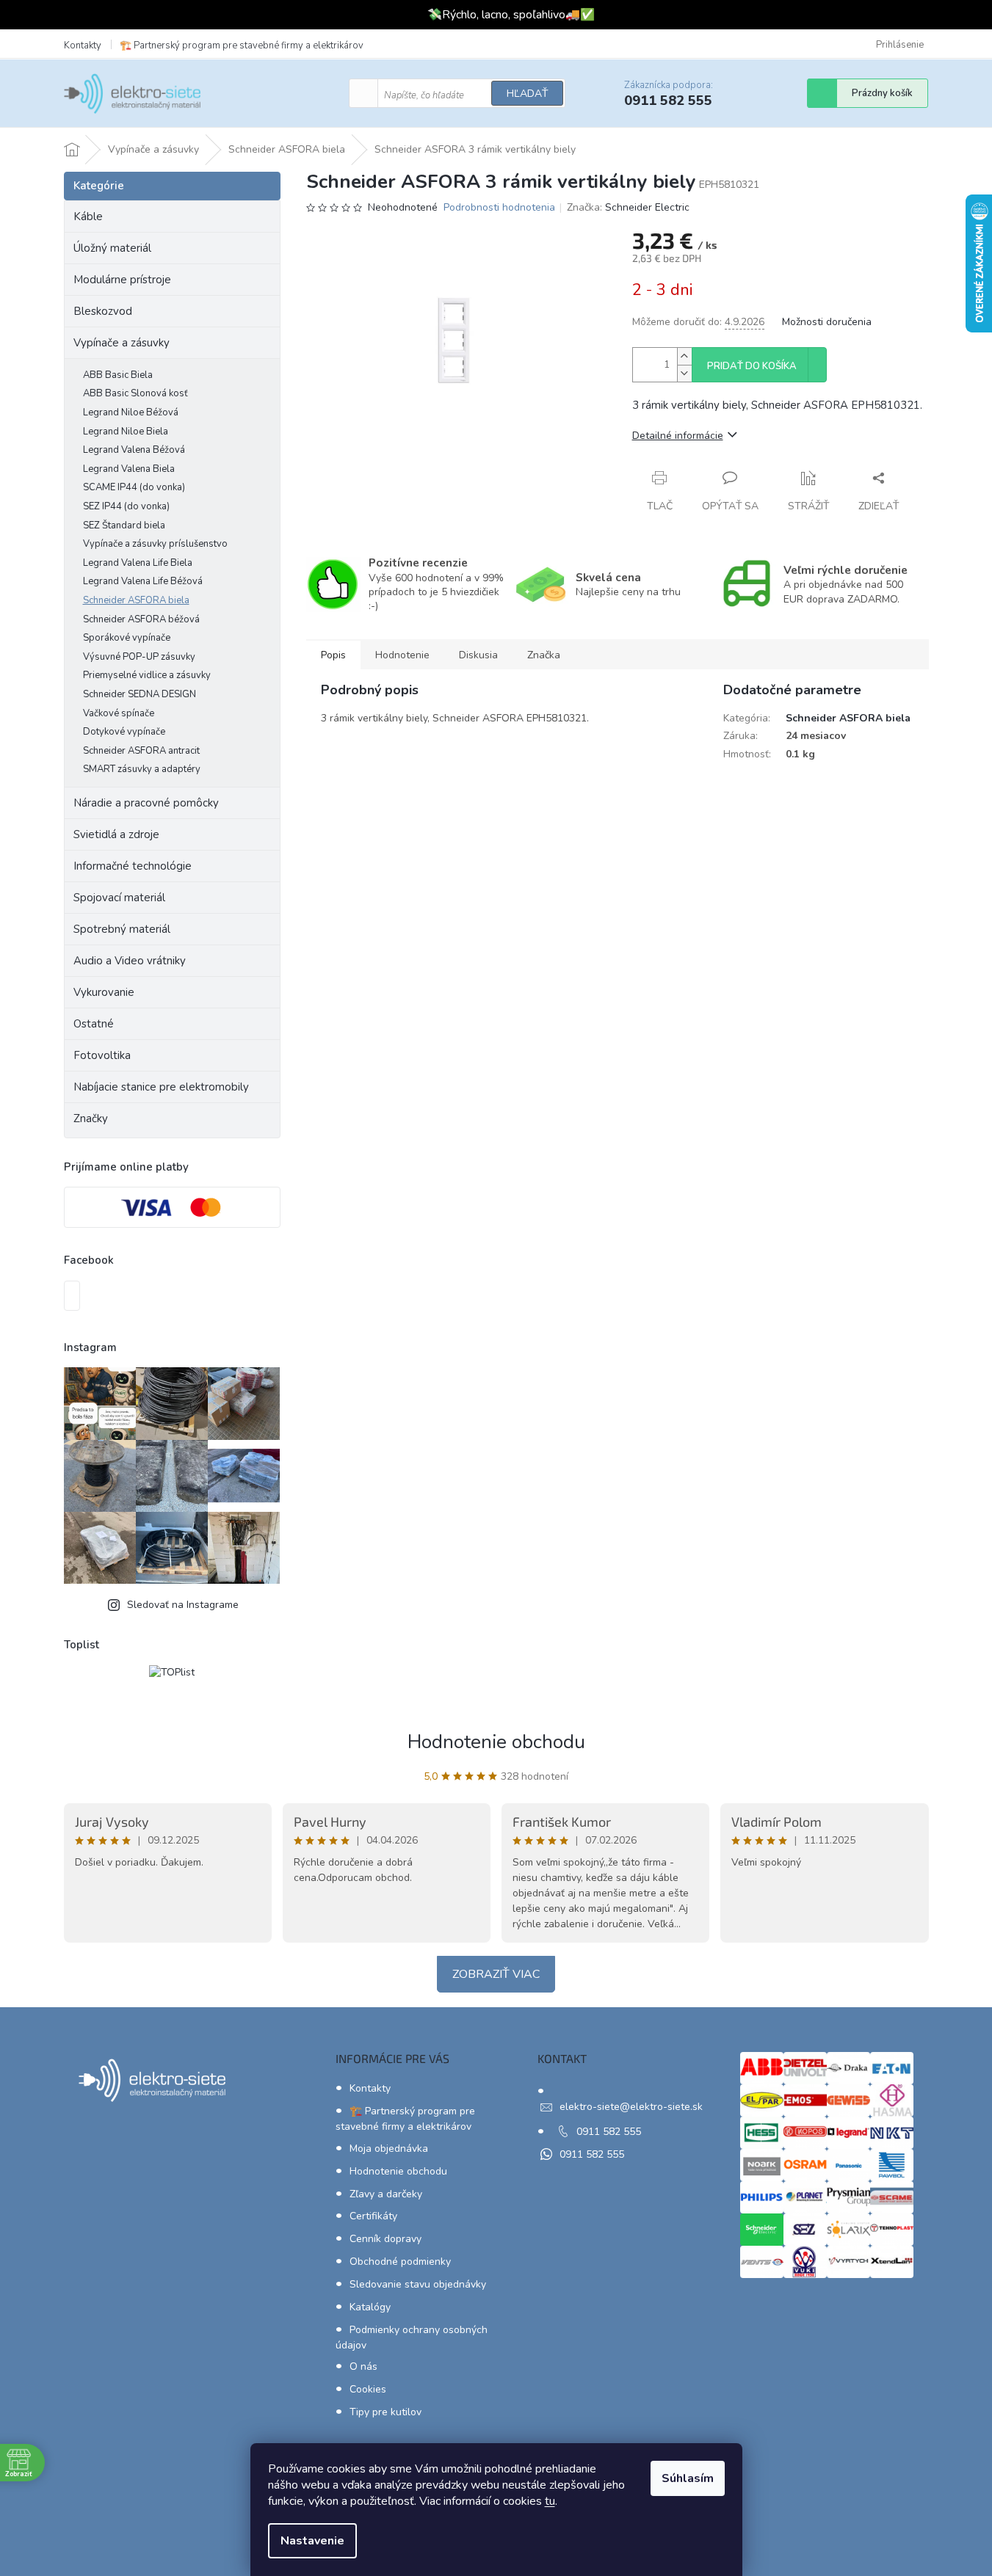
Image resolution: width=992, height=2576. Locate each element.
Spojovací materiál (119, 898)
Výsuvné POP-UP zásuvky (139, 657)
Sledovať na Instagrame (183, 1605)
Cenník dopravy (385, 2239)
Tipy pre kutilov (385, 2412)
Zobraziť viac (496, 1974)
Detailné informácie (678, 436)
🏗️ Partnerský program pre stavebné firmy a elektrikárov (242, 46)
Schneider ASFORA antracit (141, 751)
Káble (88, 217)
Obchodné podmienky (400, 2262)
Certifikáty (373, 2216)
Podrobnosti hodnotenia (499, 207)
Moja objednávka (389, 2149)
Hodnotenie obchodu (496, 1742)
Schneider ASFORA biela (136, 600)
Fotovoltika (102, 1055)
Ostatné (94, 1024)
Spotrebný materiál (122, 929)
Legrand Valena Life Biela (138, 563)
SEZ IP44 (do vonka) (126, 506)
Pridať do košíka (752, 366)
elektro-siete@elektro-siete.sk (631, 2107)
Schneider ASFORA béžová (141, 619)
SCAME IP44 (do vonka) (134, 487)
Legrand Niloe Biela (126, 432)
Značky (91, 1118)
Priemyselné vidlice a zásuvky (147, 675)
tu (550, 2501)
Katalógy (370, 2307)
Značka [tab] (544, 655)
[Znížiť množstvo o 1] (684, 373)
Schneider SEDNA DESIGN (140, 694)
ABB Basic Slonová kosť (135, 393)
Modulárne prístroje (122, 280)
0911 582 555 (609, 2132)
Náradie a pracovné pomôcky (146, 803)
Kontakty (83, 46)
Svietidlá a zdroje (116, 834)
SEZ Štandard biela (124, 525)
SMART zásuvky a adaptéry (142, 769)
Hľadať (527, 94)
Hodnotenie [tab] (402, 655)
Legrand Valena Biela (129, 469)
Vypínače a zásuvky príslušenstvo (155, 544)
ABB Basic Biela (118, 375)
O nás (363, 2366)
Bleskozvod (103, 311)
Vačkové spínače (119, 713)
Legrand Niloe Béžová (131, 412)
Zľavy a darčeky (386, 2194)
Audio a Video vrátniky (130, 961)
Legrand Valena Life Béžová (143, 581)
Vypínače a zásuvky (122, 343)
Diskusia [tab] (478, 655)
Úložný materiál (112, 248)
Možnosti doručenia (827, 322)
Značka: (628, 207)
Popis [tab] (333, 655)
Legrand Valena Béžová (134, 450)
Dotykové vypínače (124, 732)
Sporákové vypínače (127, 638)
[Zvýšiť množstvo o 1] (684, 356)
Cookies (368, 2389)
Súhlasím (688, 2478)
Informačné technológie (133, 866)
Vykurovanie (104, 992)
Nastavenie (312, 2541)
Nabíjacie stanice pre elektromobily (161, 1087)
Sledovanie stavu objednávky (418, 2284)
